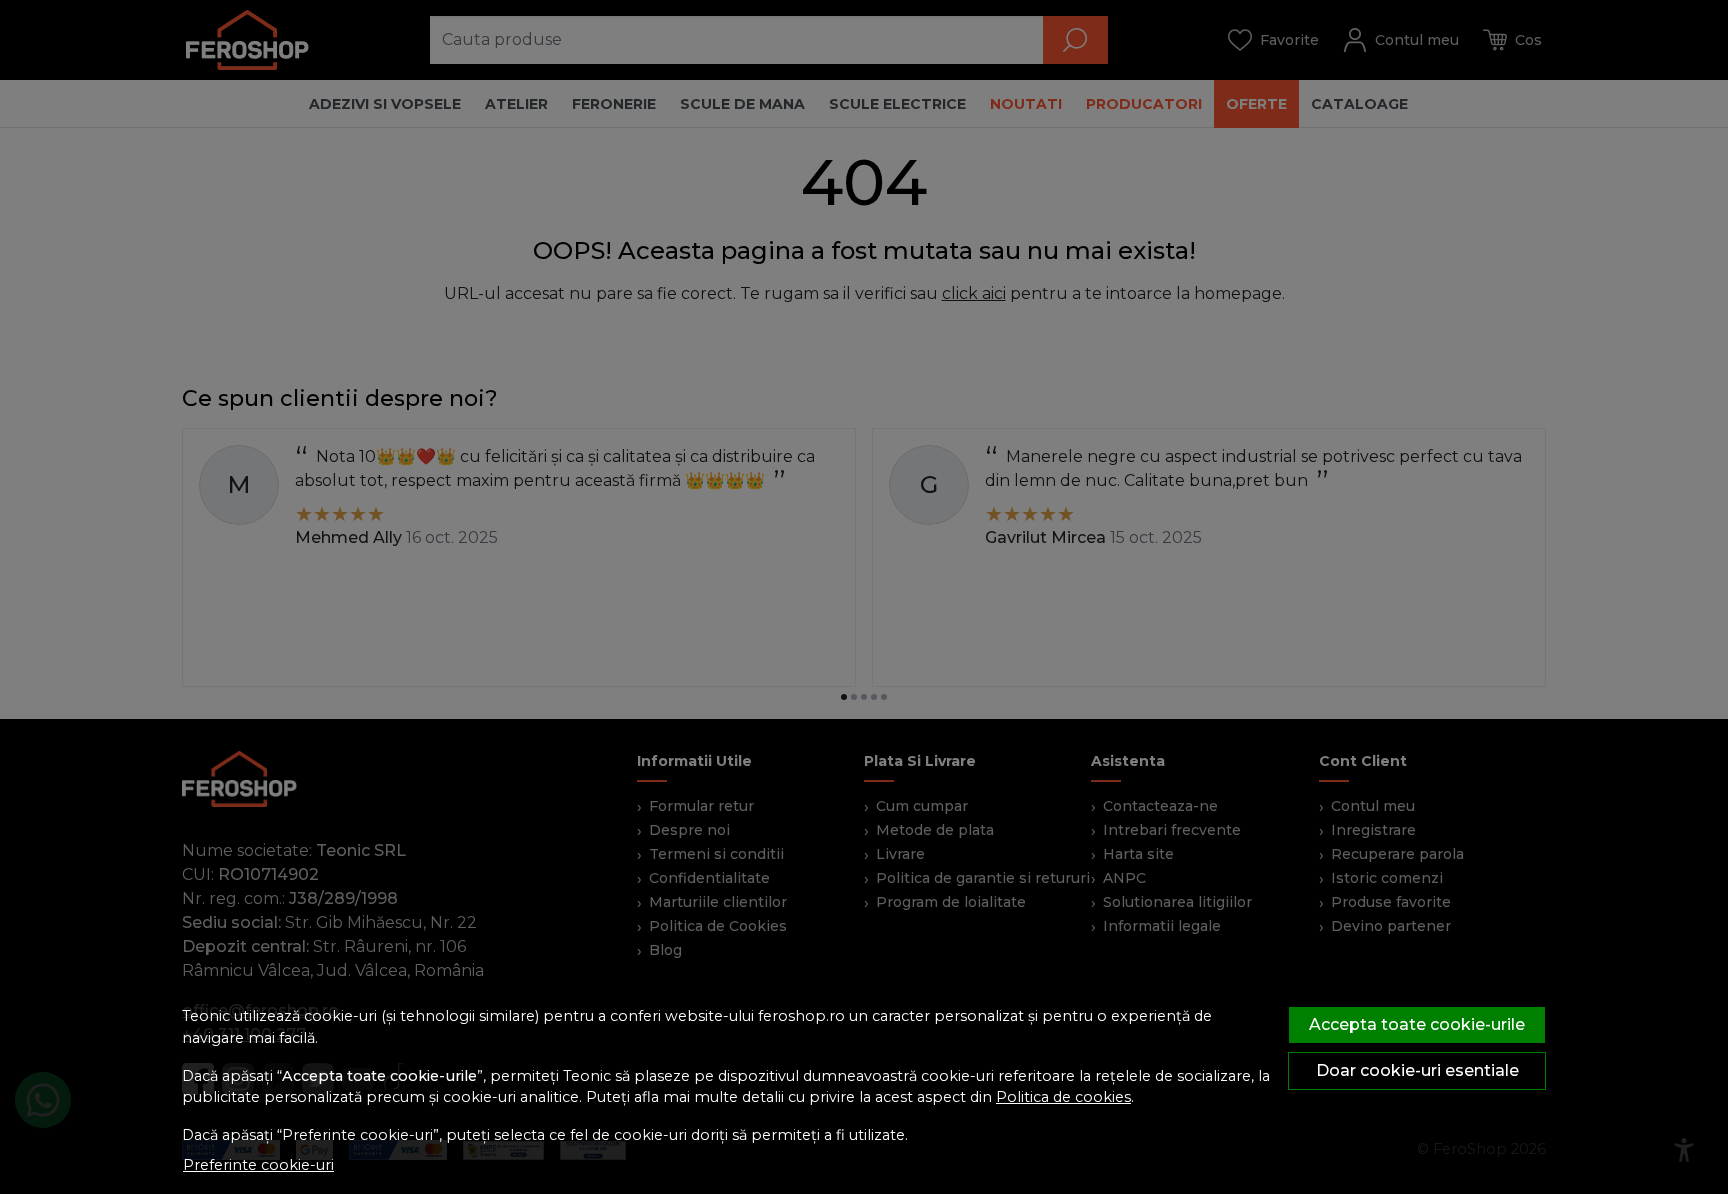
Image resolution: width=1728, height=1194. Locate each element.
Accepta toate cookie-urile (1417, 1024)
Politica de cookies (1063, 1097)
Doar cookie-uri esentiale (1417, 1070)
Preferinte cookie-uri (258, 1165)
